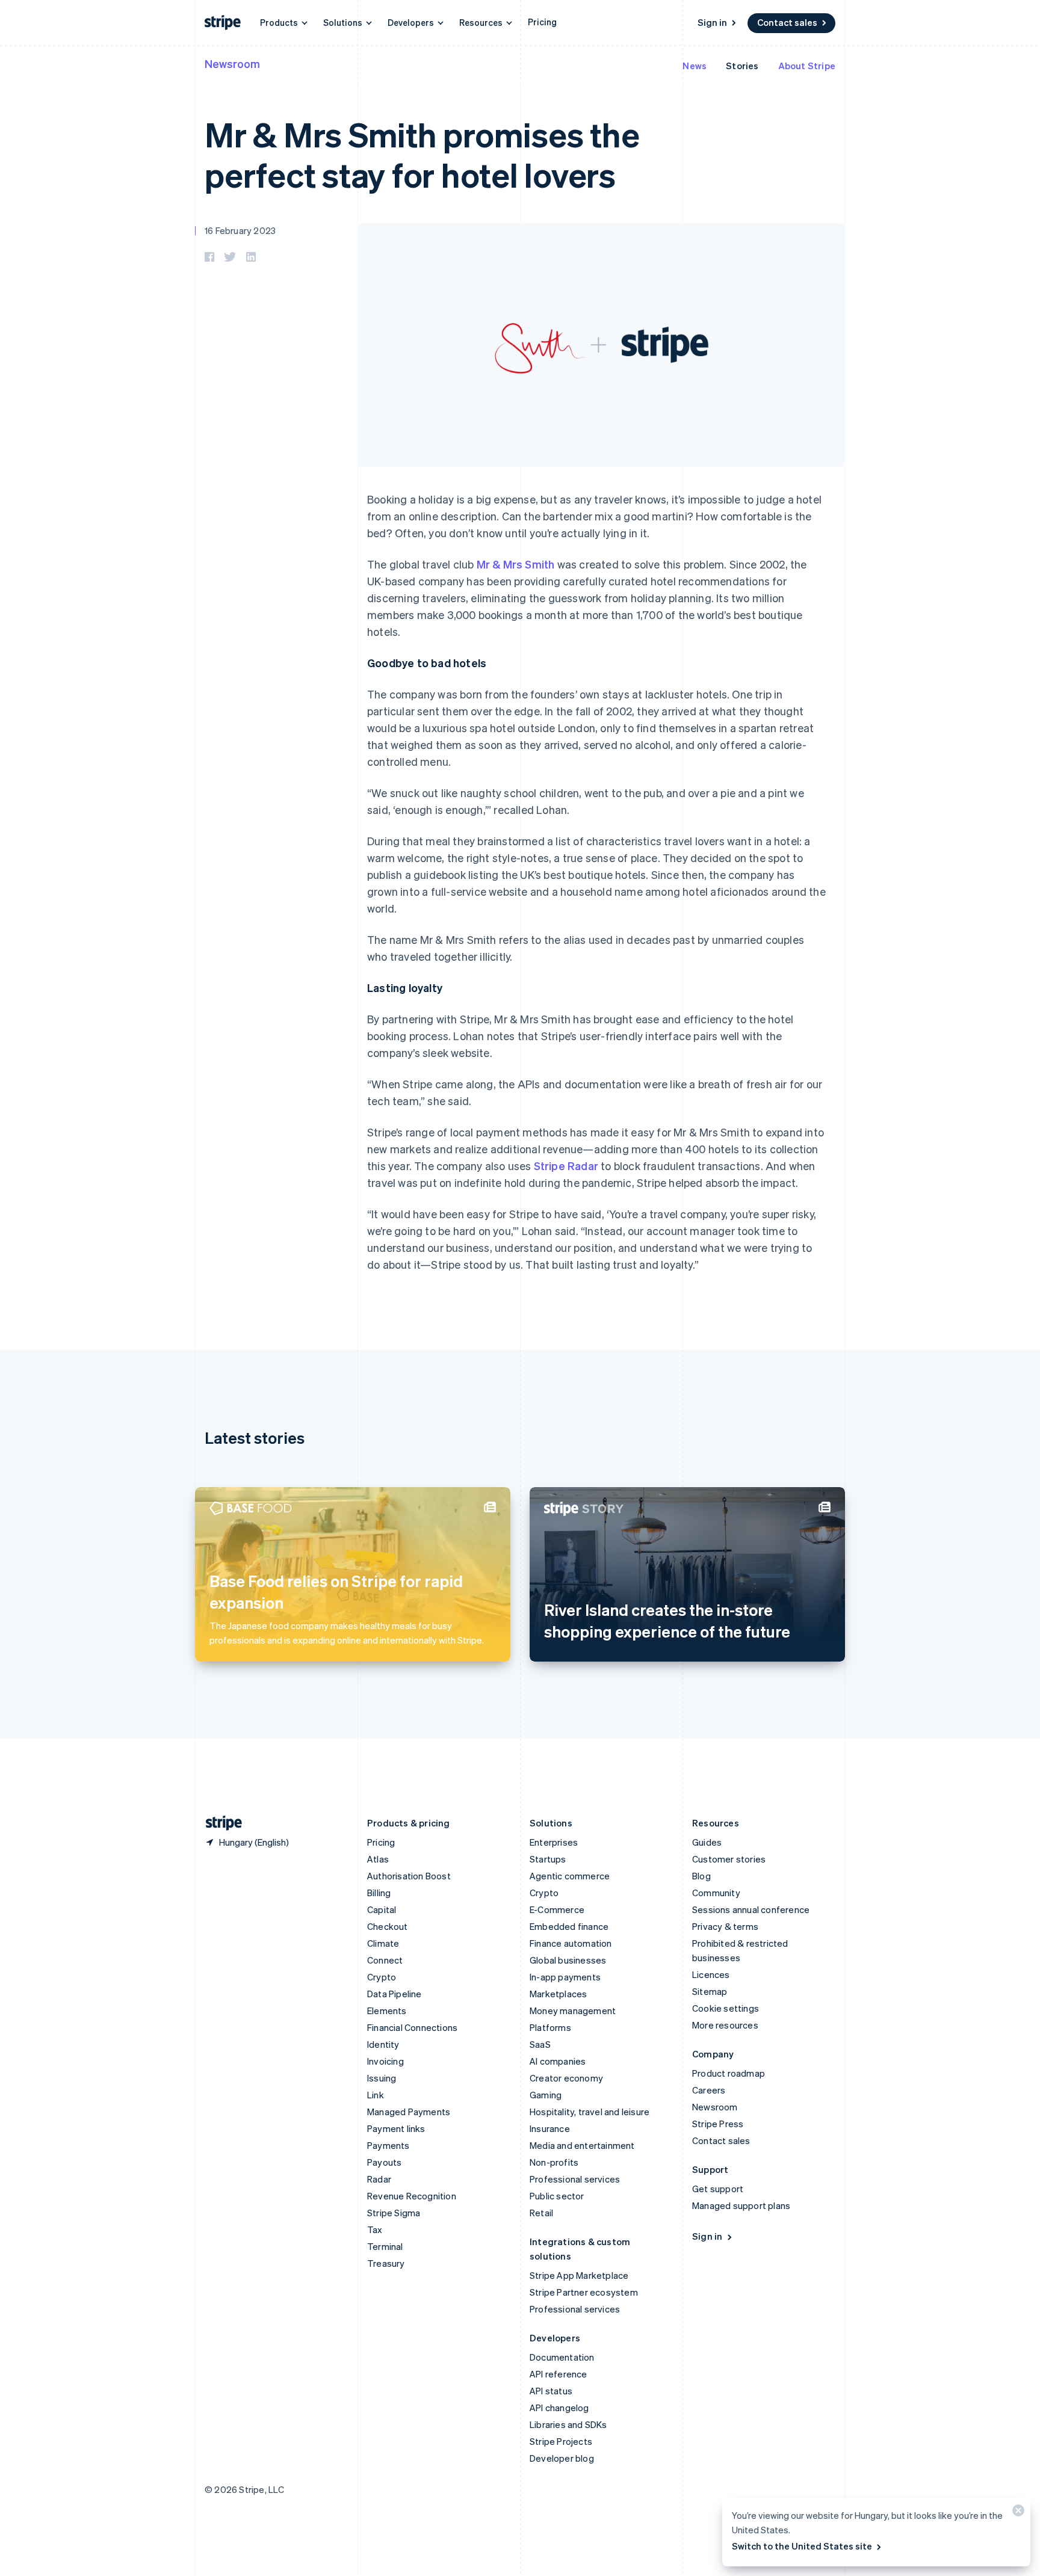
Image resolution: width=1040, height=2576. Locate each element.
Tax (375, 2229)
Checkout (388, 1926)
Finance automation (571, 1943)
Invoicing (385, 2061)
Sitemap (710, 1991)
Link (376, 2095)
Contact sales (787, 22)
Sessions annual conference (751, 1909)
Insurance (550, 2128)
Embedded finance (569, 1926)
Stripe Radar (566, 1166)
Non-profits (554, 2162)
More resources (725, 2025)
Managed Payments (409, 2112)
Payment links (396, 2128)
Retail (541, 2213)
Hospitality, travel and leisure (590, 2112)
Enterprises (554, 1842)
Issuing (382, 2078)
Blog (701, 1876)
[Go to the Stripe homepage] (219, 1823)
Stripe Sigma (394, 2213)
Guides (707, 1842)
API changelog (559, 2408)
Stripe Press (718, 2124)
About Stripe (807, 66)
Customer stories (729, 1859)
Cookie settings (726, 2008)
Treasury (386, 2263)
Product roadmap (729, 2073)
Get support (718, 2189)
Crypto (382, 1977)
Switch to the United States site (802, 2546)
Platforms (550, 2027)
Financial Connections (412, 2027)
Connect (385, 1960)
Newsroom (232, 63)
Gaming (546, 2095)
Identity (383, 2044)
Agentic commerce (570, 1876)
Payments (388, 2145)
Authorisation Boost (409, 1876)
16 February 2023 (240, 230)
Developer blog (562, 2458)
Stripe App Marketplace (579, 2275)
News (695, 66)
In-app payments (565, 1977)
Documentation (562, 2357)
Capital (382, 1909)
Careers (709, 2090)
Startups (548, 1859)
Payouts (384, 2162)
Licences (711, 1974)
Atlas (378, 1859)
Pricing (542, 22)
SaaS (540, 2044)
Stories (742, 66)
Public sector (557, 2196)
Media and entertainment (582, 2145)
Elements (387, 2011)
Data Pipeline (395, 1994)
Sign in (712, 22)
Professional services (575, 2179)
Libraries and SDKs (568, 2424)
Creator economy (566, 2078)
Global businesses (568, 1960)
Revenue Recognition (412, 2196)
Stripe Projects (561, 2441)
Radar (379, 2179)
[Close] (1017, 2513)
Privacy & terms (725, 1926)
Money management (573, 2011)
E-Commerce (557, 1909)
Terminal (385, 2246)
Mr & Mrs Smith (516, 564)
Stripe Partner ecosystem (584, 2292)
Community (716, 1893)
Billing (379, 1893)
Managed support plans (741, 2205)
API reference (559, 2374)
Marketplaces (558, 1994)
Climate (383, 1943)
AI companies (558, 2061)
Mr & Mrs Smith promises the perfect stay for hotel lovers (422, 154)
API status (551, 2391)
